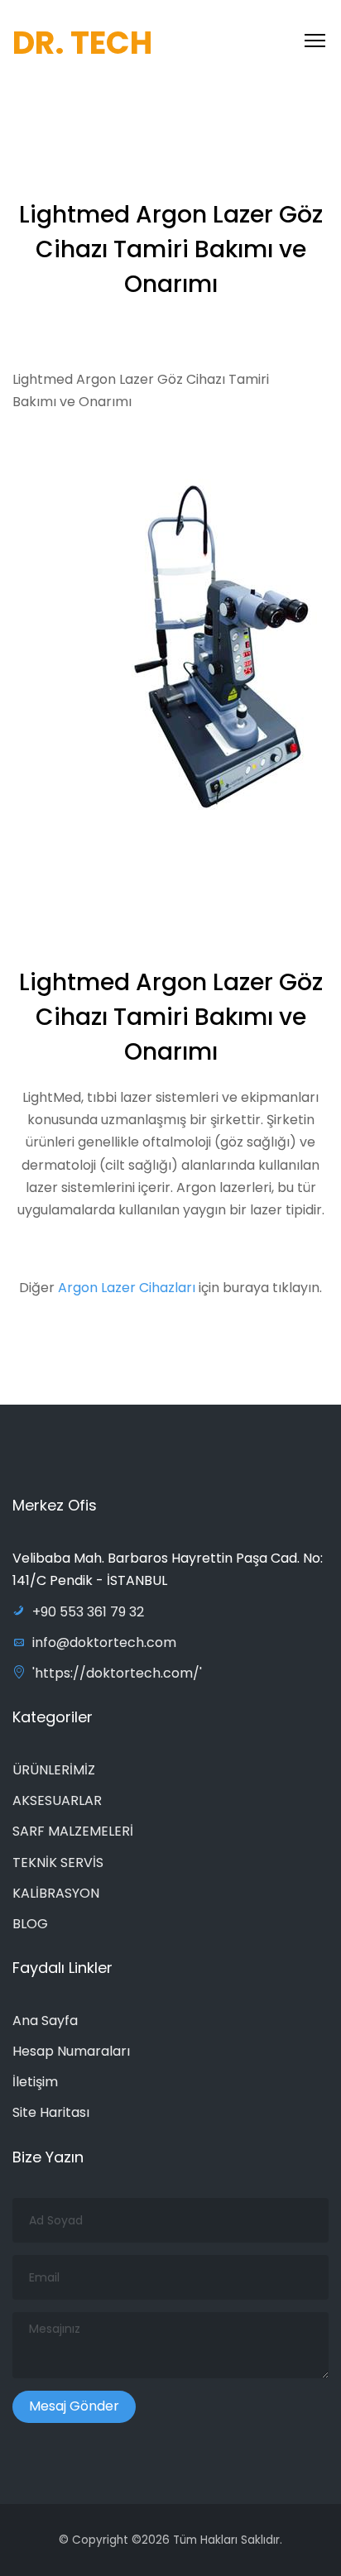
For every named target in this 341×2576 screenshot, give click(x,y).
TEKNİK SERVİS (58, 1863)
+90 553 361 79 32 (88, 1612)
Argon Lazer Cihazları (128, 1288)
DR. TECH (82, 43)
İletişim (35, 2082)
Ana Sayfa (45, 2021)
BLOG (30, 1924)
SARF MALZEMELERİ (73, 1831)
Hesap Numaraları (71, 2051)
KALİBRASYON (56, 1893)
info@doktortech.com (104, 1642)
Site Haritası (51, 2112)
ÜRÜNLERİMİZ (54, 1770)
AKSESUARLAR (57, 1800)
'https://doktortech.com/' (117, 1673)
